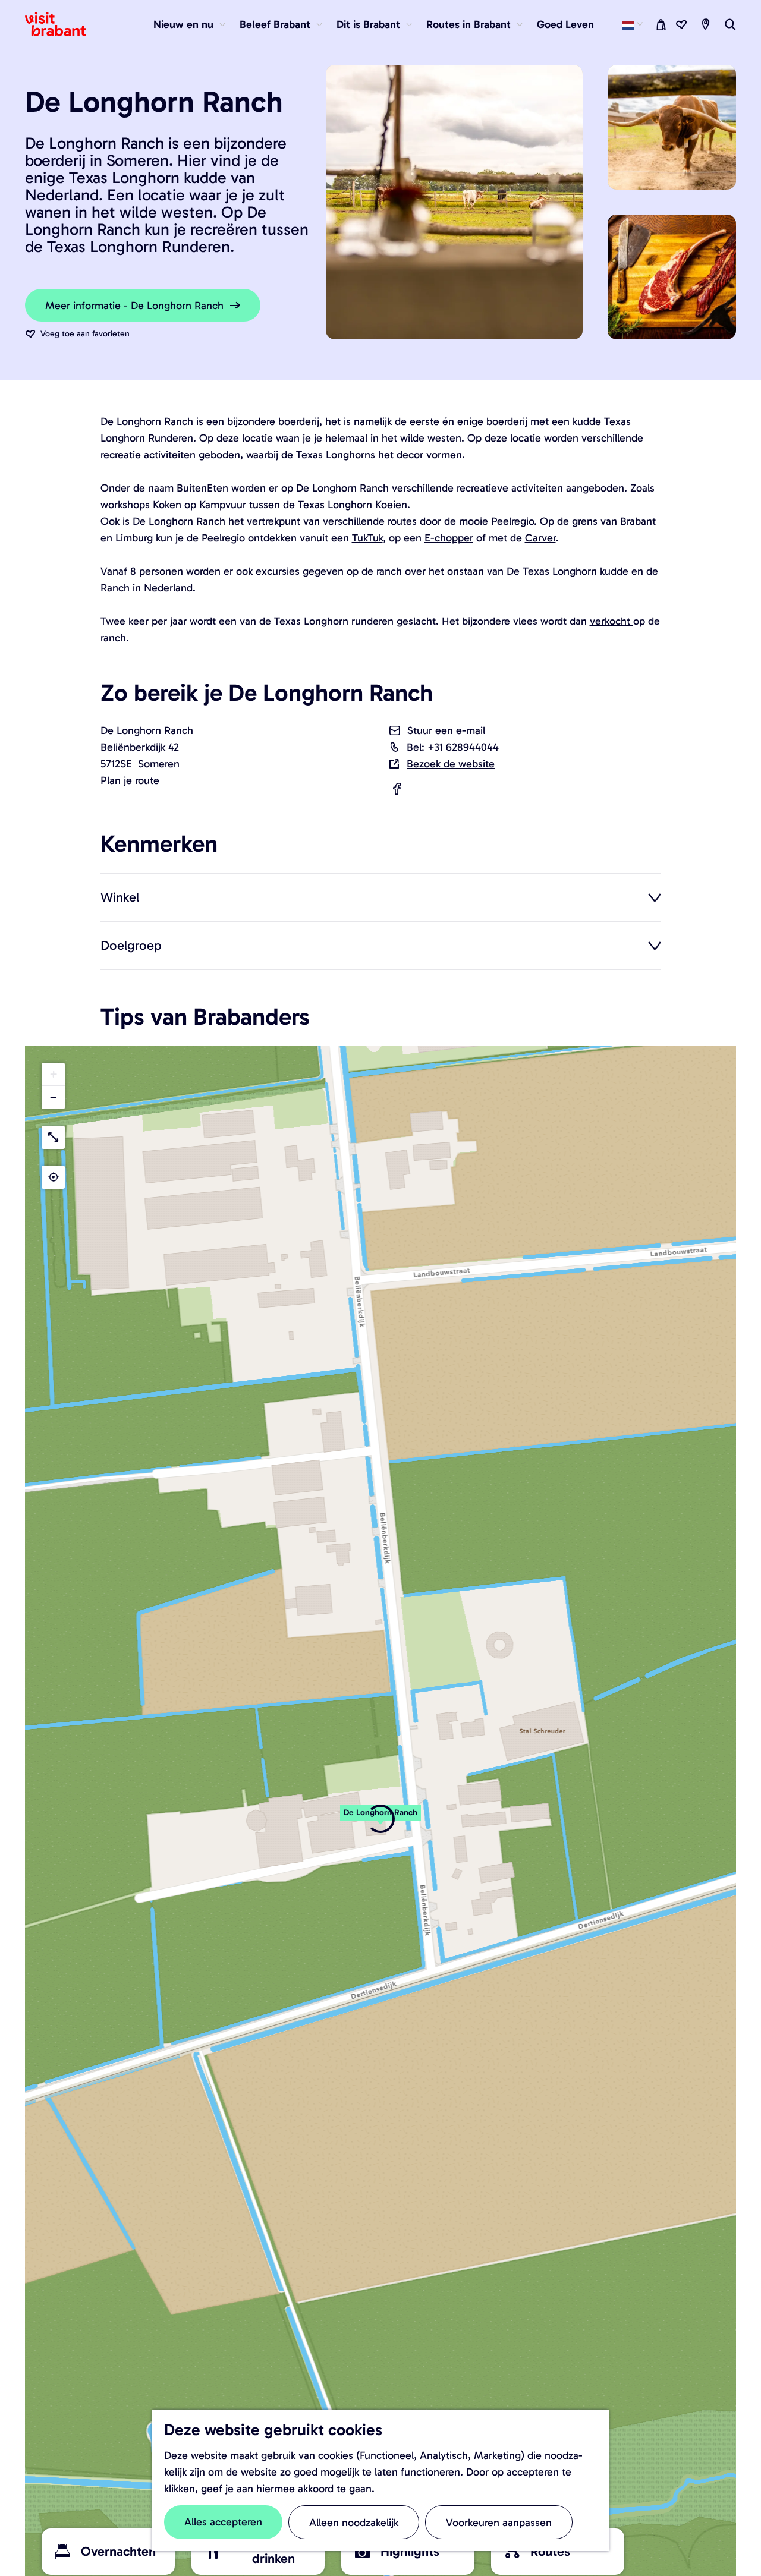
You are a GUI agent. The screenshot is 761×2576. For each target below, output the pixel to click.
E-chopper (449, 538)
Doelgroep (131, 945)
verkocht (611, 621)
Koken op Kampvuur (199, 505)
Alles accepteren (223, 2522)
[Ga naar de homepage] (62, 24)
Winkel (120, 897)
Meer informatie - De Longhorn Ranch (134, 306)
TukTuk (367, 538)
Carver (540, 538)
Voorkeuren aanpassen (499, 2523)
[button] (53, 1074)
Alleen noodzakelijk (354, 2523)
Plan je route (130, 780)
